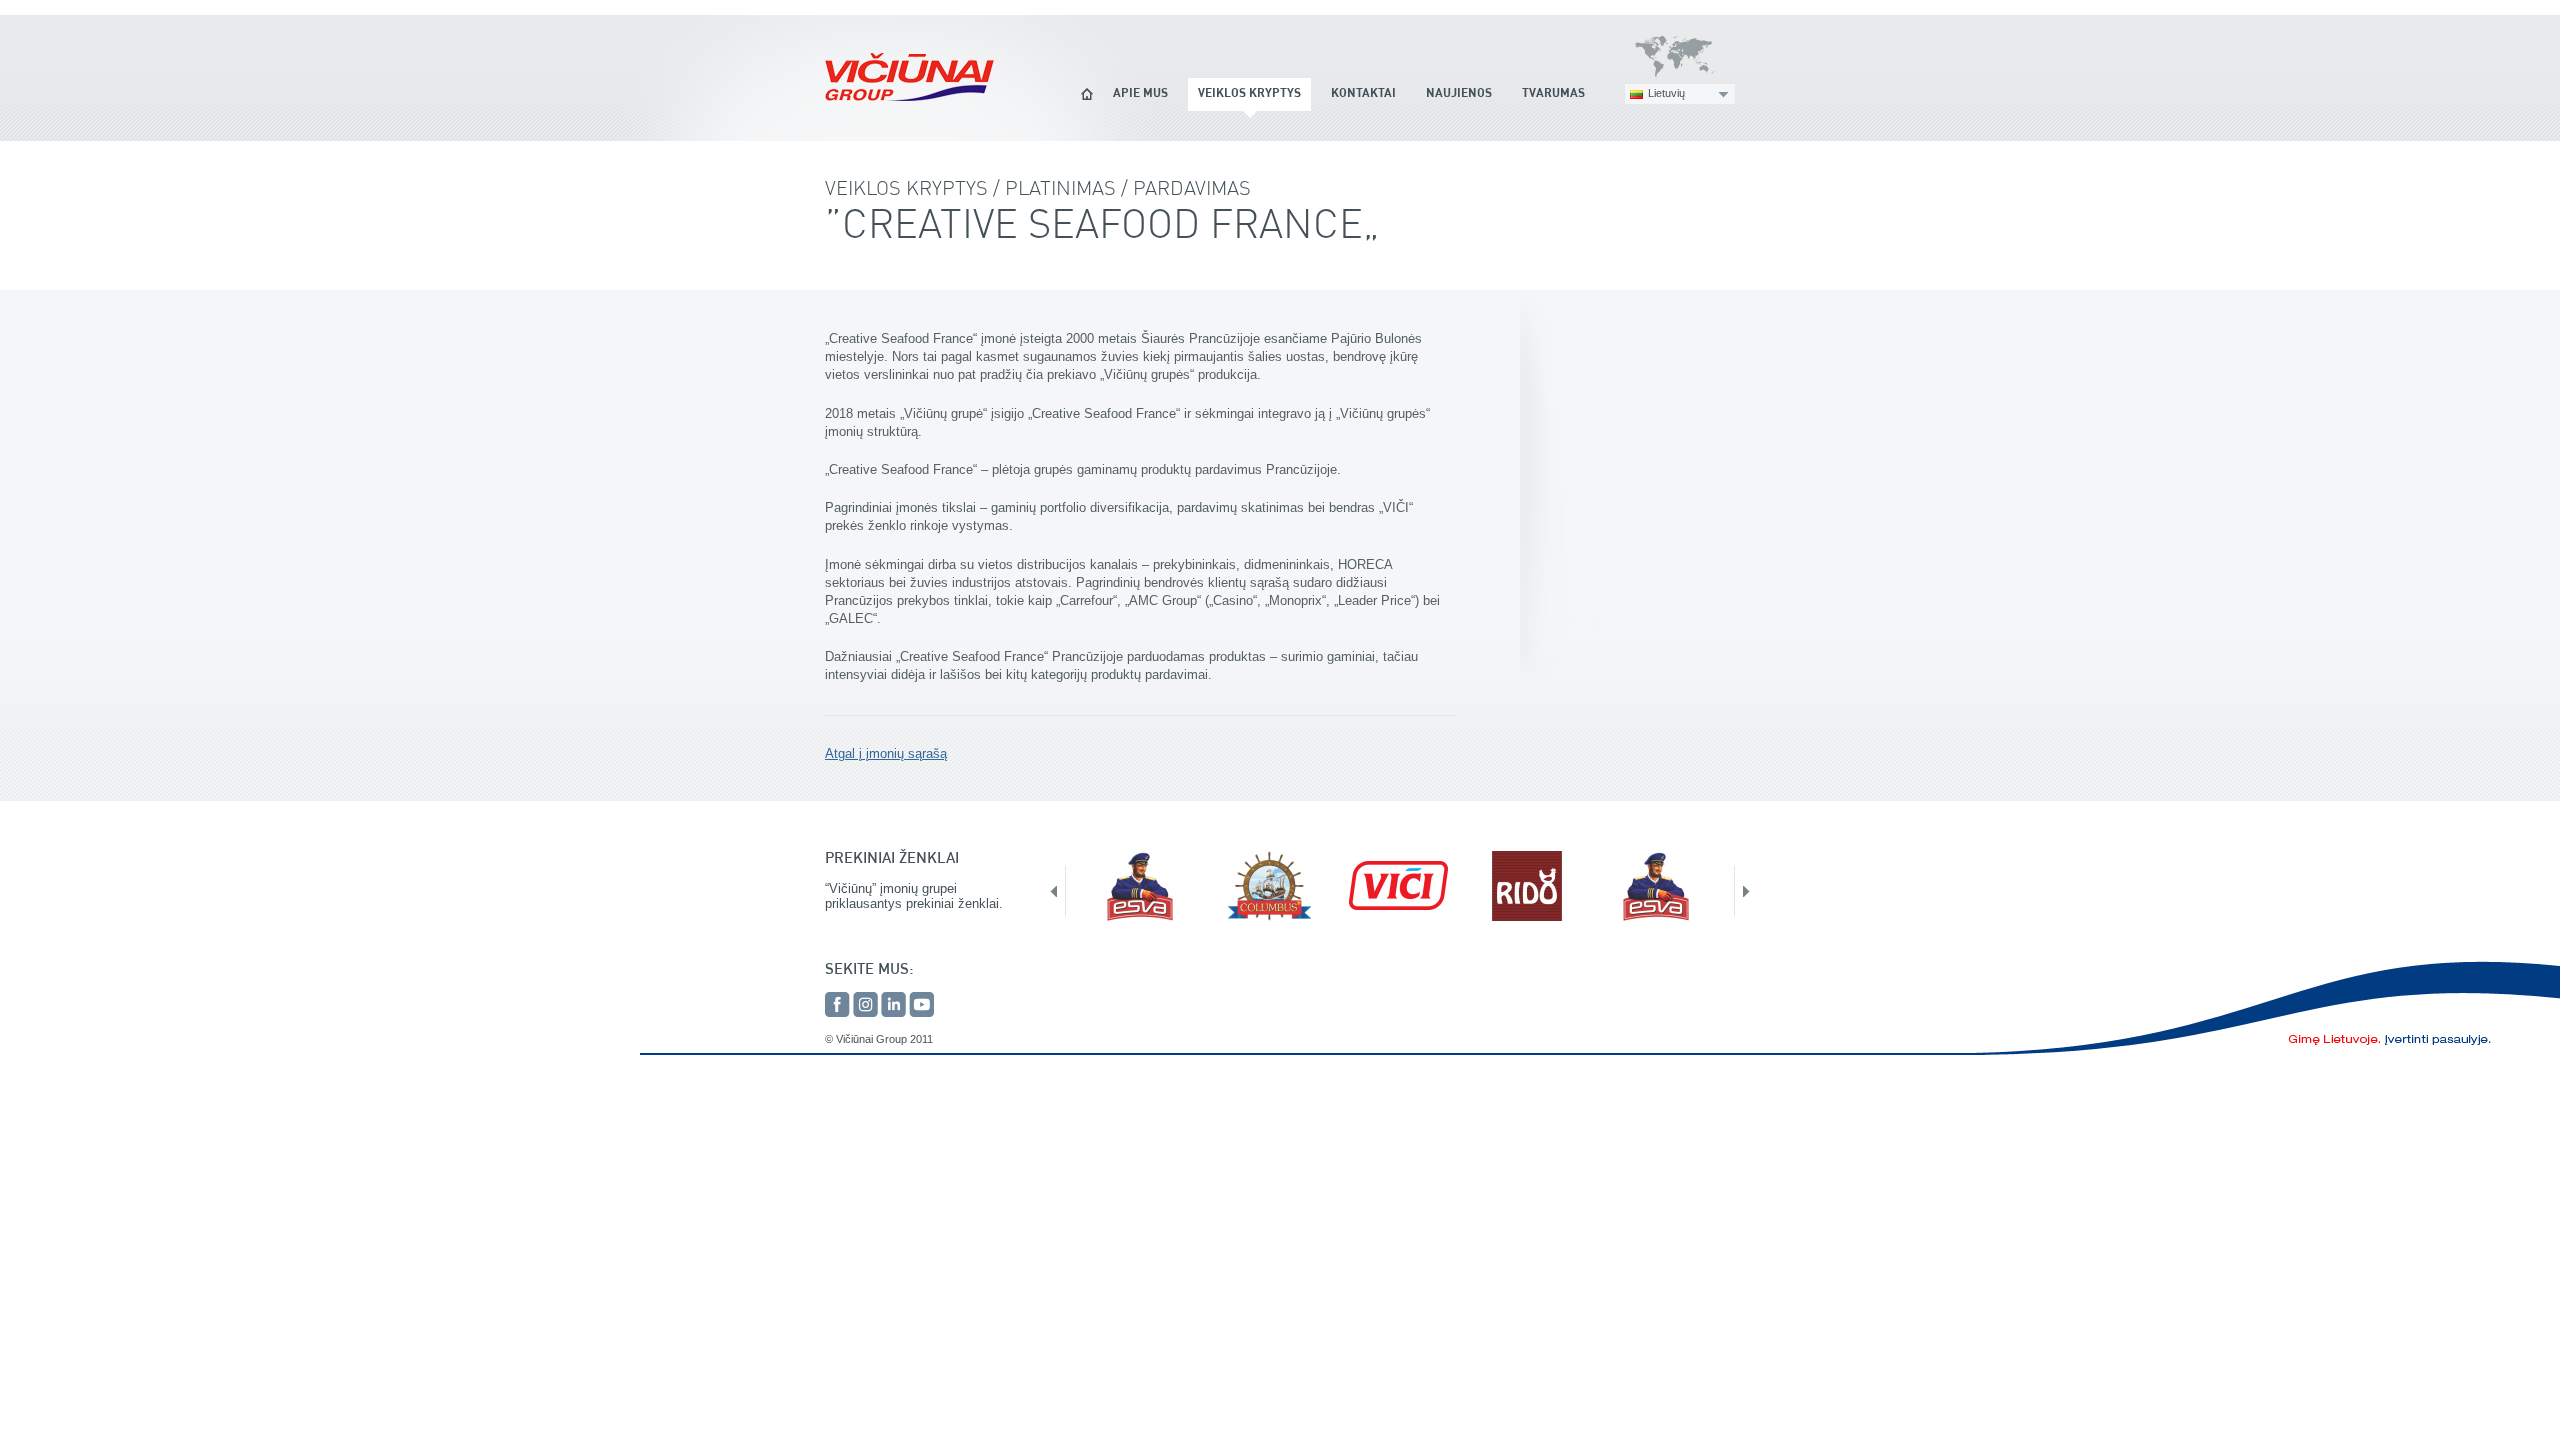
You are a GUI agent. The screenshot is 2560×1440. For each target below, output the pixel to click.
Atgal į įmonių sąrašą (886, 753)
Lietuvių (1666, 93)
